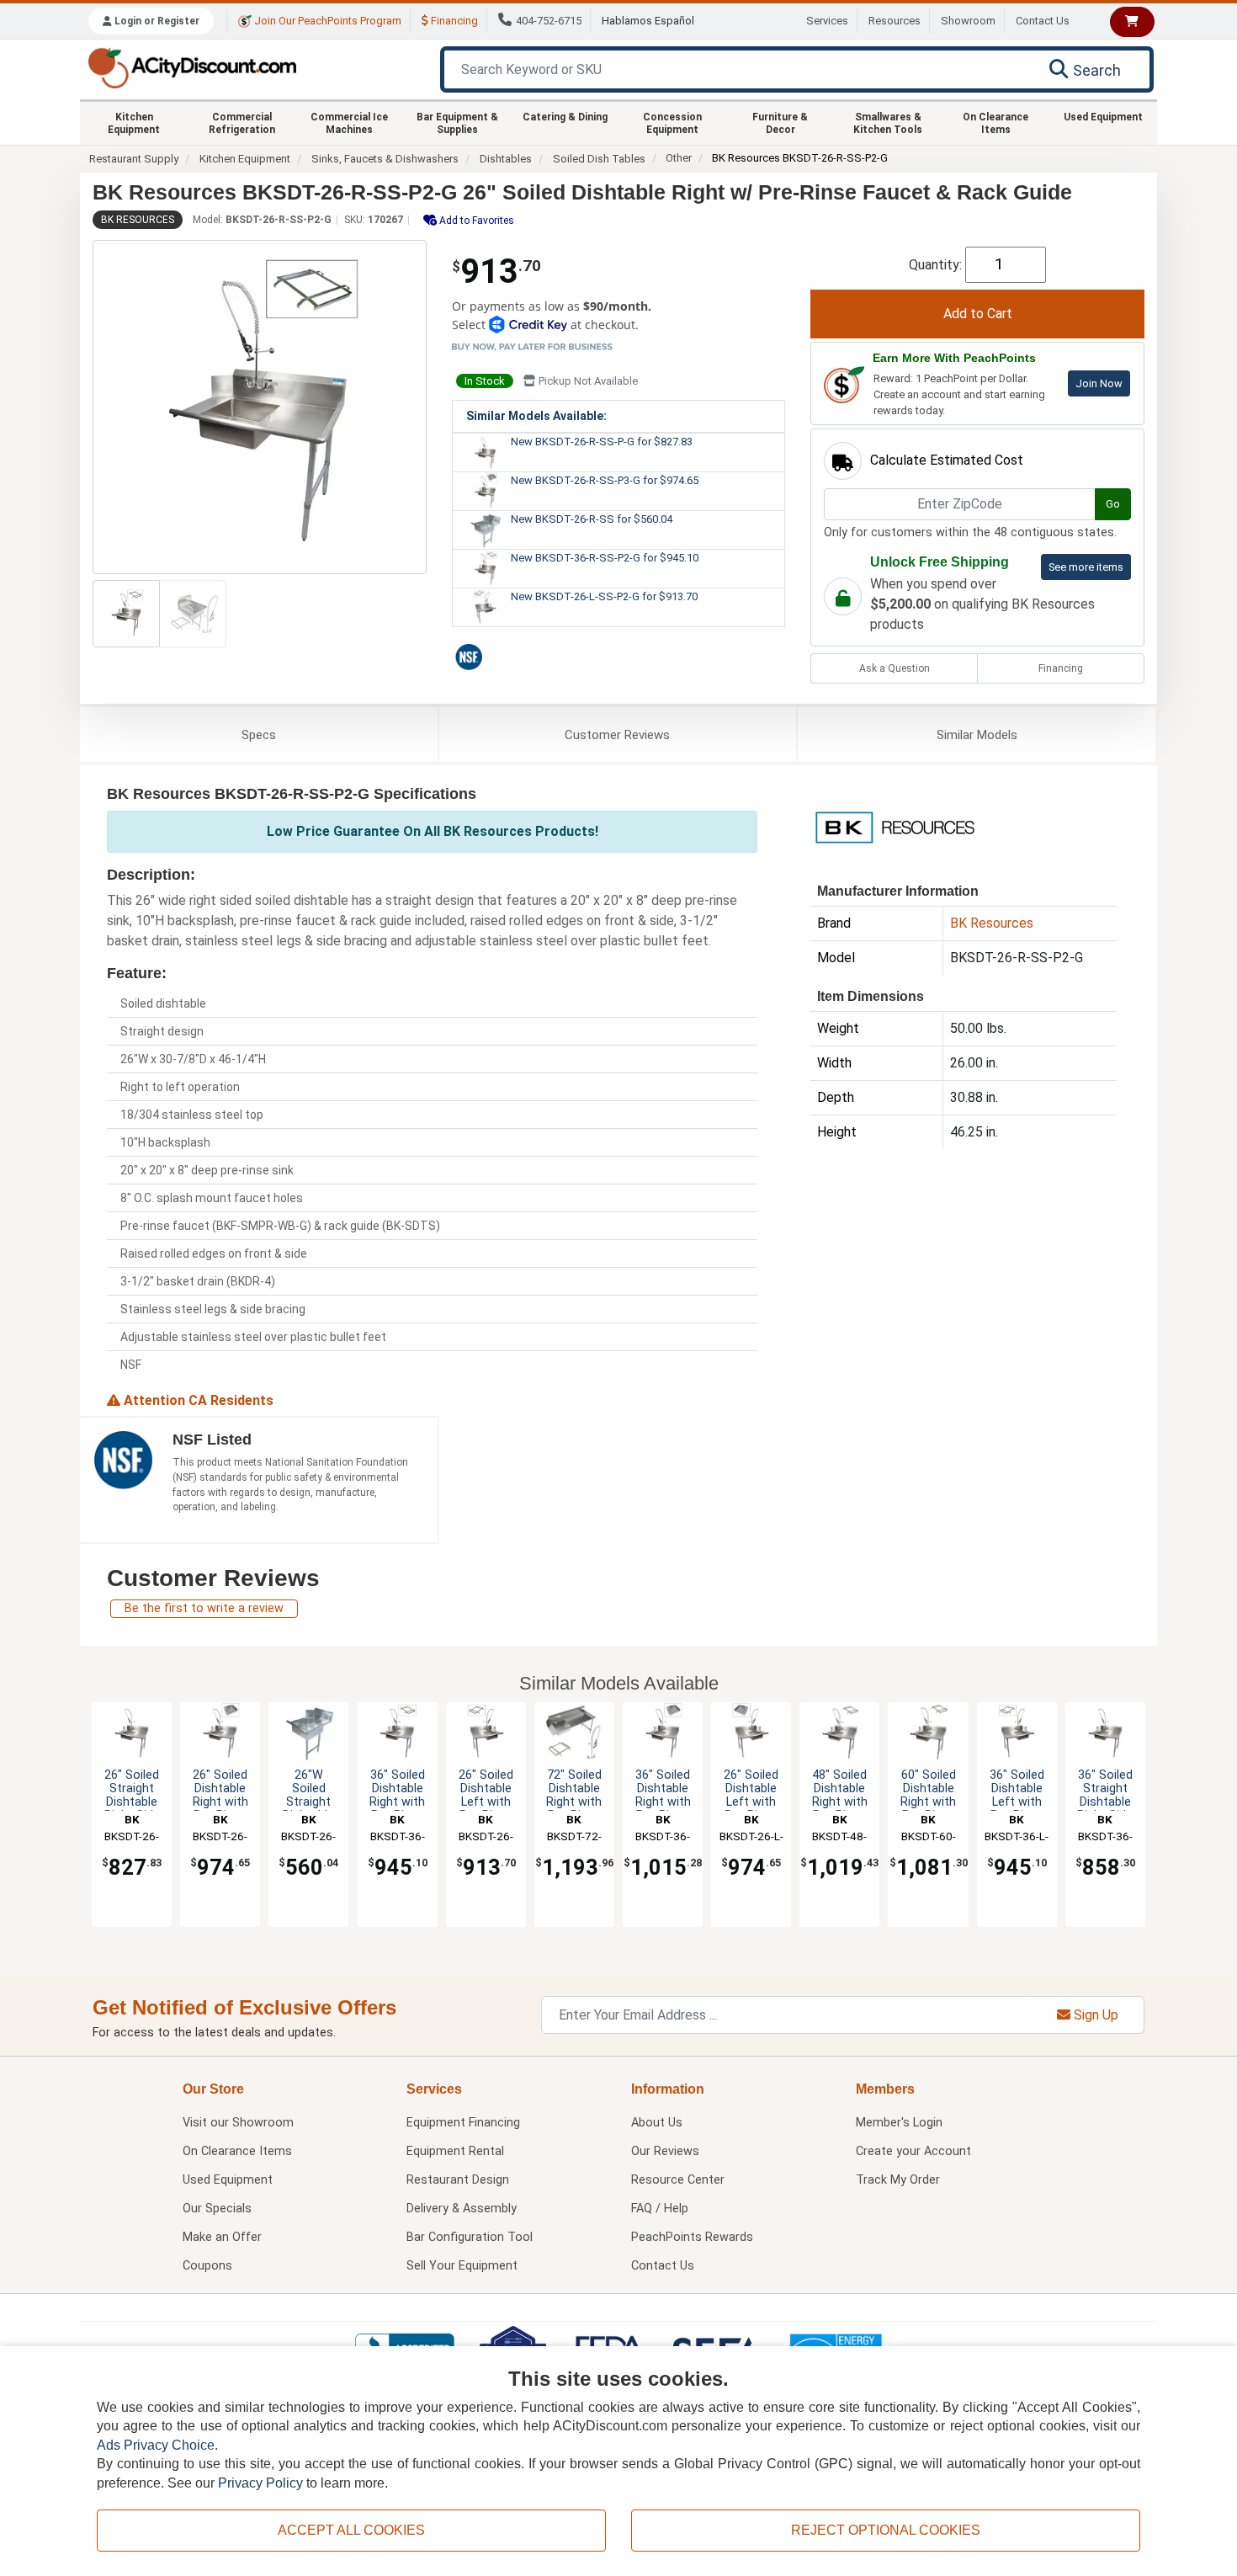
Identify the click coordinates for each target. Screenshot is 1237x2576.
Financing (453, 21)
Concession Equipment (672, 123)
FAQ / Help (660, 2209)
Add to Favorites (475, 221)
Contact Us (1043, 21)
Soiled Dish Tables (599, 159)
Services (827, 21)
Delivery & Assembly (462, 2209)
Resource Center (678, 2180)
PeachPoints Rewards (692, 2237)
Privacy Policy (260, 2483)
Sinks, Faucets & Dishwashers (385, 159)
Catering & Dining (565, 117)
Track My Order (898, 2180)
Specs (259, 735)
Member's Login (899, 2123)
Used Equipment (1103, 117)
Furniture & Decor (780, 123)
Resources (895, 21)
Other (679, 158)
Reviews (617, 735)
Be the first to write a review (204, 1608)
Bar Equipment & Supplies (457, 123)
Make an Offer (222, 2237)
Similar (977, 735)
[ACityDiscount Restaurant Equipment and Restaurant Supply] (192, 67)
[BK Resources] (895, 826)
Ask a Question (895, 668)
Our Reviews (665, 2151)
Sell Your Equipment (462, 2266)
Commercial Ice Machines (349, 123)
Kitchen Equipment (134, 123)
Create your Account (913, 2151)
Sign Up (1094, 2015)
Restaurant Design (458, 2180)
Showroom (968, 21)
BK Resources (138, 220)
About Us (657, 2123)
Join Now (1099, 383)
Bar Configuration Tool (470, 2237)
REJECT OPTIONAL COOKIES (886, 2530)
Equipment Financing (463, 2123)
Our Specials (217, 2209)
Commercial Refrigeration (242, 123)
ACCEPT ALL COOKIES (351, 2530)
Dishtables (506, 159)
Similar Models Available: (536, 416)
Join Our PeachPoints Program (327, 21)
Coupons (207, 2266)
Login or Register (156, 21)
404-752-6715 (549, 21)
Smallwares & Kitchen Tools (888, 123)
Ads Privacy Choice (156, 2445)
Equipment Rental (455, 2151)
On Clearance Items (995, 123)
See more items (1086, 567)
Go (1113, 504)
